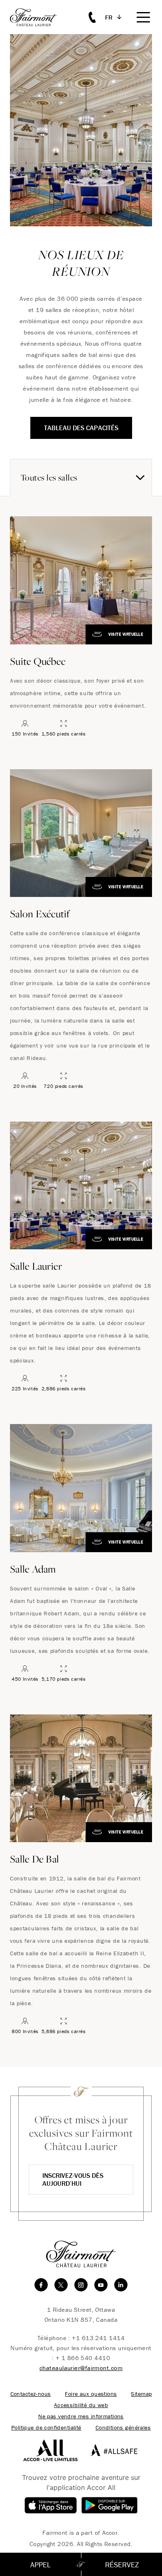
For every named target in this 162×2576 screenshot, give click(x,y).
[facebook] (41, 2285)
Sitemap (141, 2394)
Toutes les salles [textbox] (49, 477)
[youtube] (101, 2285)
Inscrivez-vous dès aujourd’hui (73, 2179)
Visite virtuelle (126, 634)
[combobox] (81, 478)
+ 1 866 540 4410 (83, 2358)
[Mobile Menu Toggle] (143, 17)
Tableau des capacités (81, 428)
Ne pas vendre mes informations (81, 2416)
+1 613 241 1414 (98, 2338)
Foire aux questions (91, 2394)
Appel (40, 2565)
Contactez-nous (31, 2394)
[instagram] (81, 2285)
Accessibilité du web (81, 2405)
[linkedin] (121, 2285)
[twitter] (61, 2285)
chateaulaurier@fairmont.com (81, 2368)
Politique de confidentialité (46, 2428)
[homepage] (38, 17)
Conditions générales (123, 2428)
